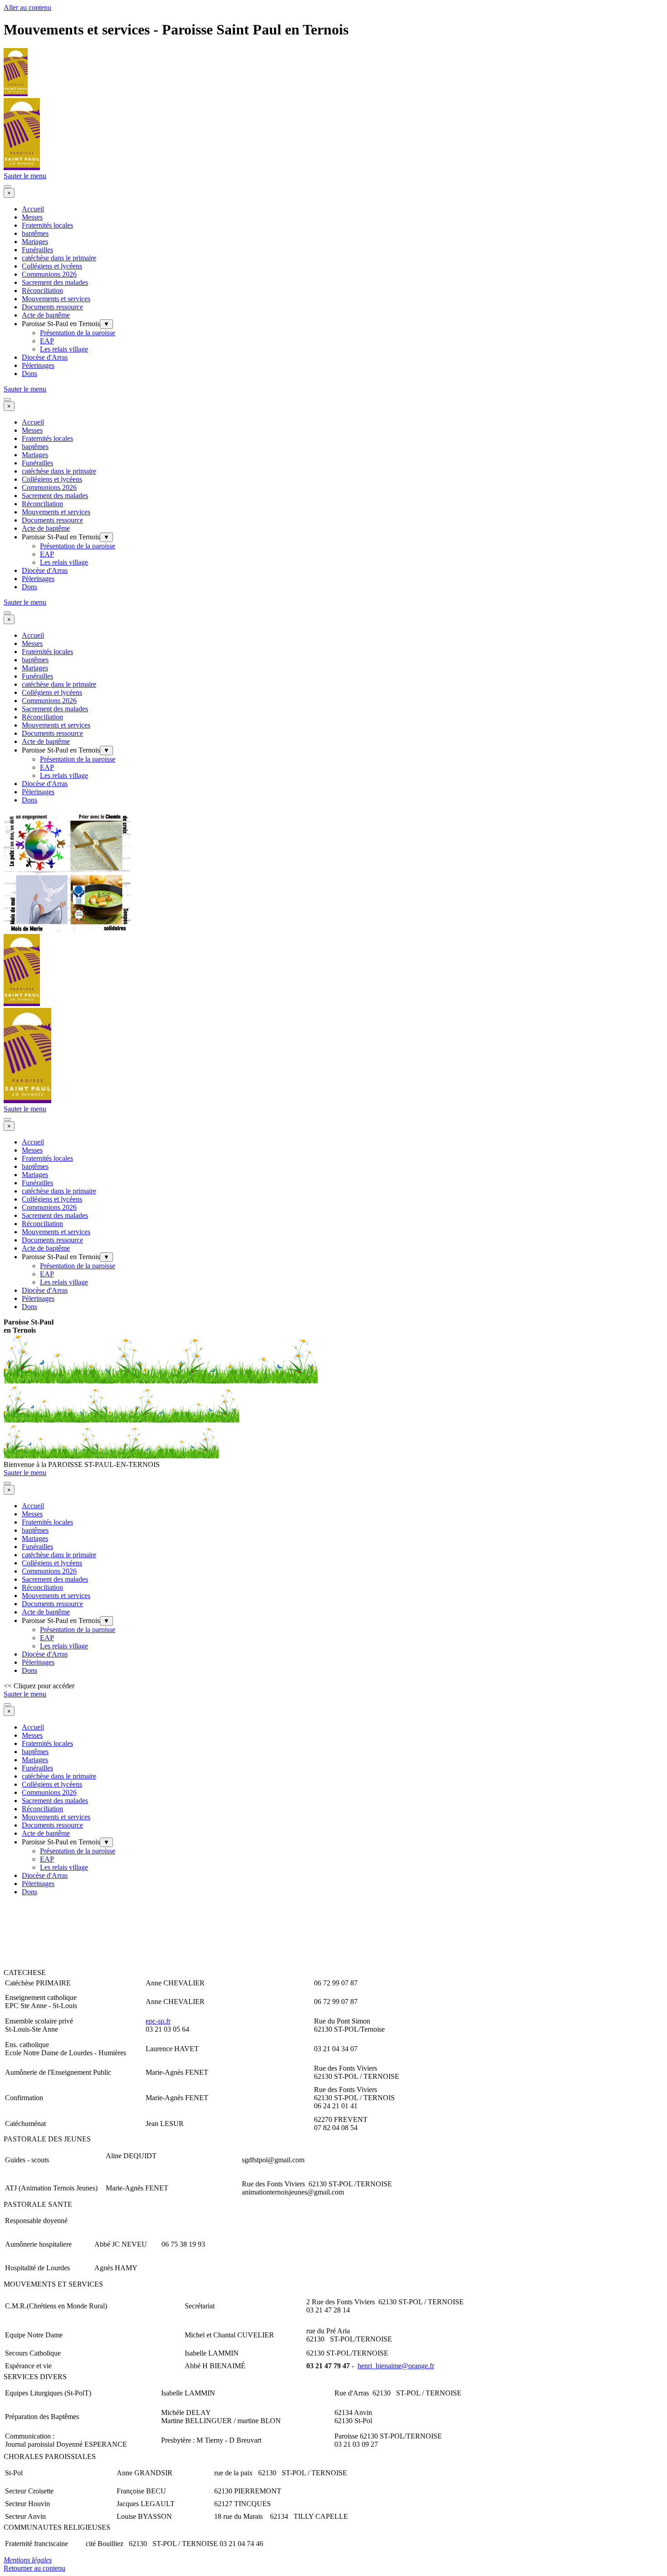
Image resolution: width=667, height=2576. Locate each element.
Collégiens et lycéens (52, 266)
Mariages (35, 242)
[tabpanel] (333, 1326)
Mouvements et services (56, 299)
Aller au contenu (27, 7)
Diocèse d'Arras (45, 357)
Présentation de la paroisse (78, 333)
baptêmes (35, 233)
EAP (47, 341)
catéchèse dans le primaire (59, 258)
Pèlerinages (38, 365)
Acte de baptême (46, 315)
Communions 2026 (49, 274)
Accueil (33, 209)
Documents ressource (52, 307)
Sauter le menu (25, 176)
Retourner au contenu (34, 2568)
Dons (29, 374)
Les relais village (64, 349)
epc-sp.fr (158, 2021)
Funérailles (37, 250)
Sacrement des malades (55, 282)
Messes (32, 217)
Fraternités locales (47, 225)
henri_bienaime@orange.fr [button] (396, 2366)
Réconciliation (42, 291)
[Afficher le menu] (7, 186)
